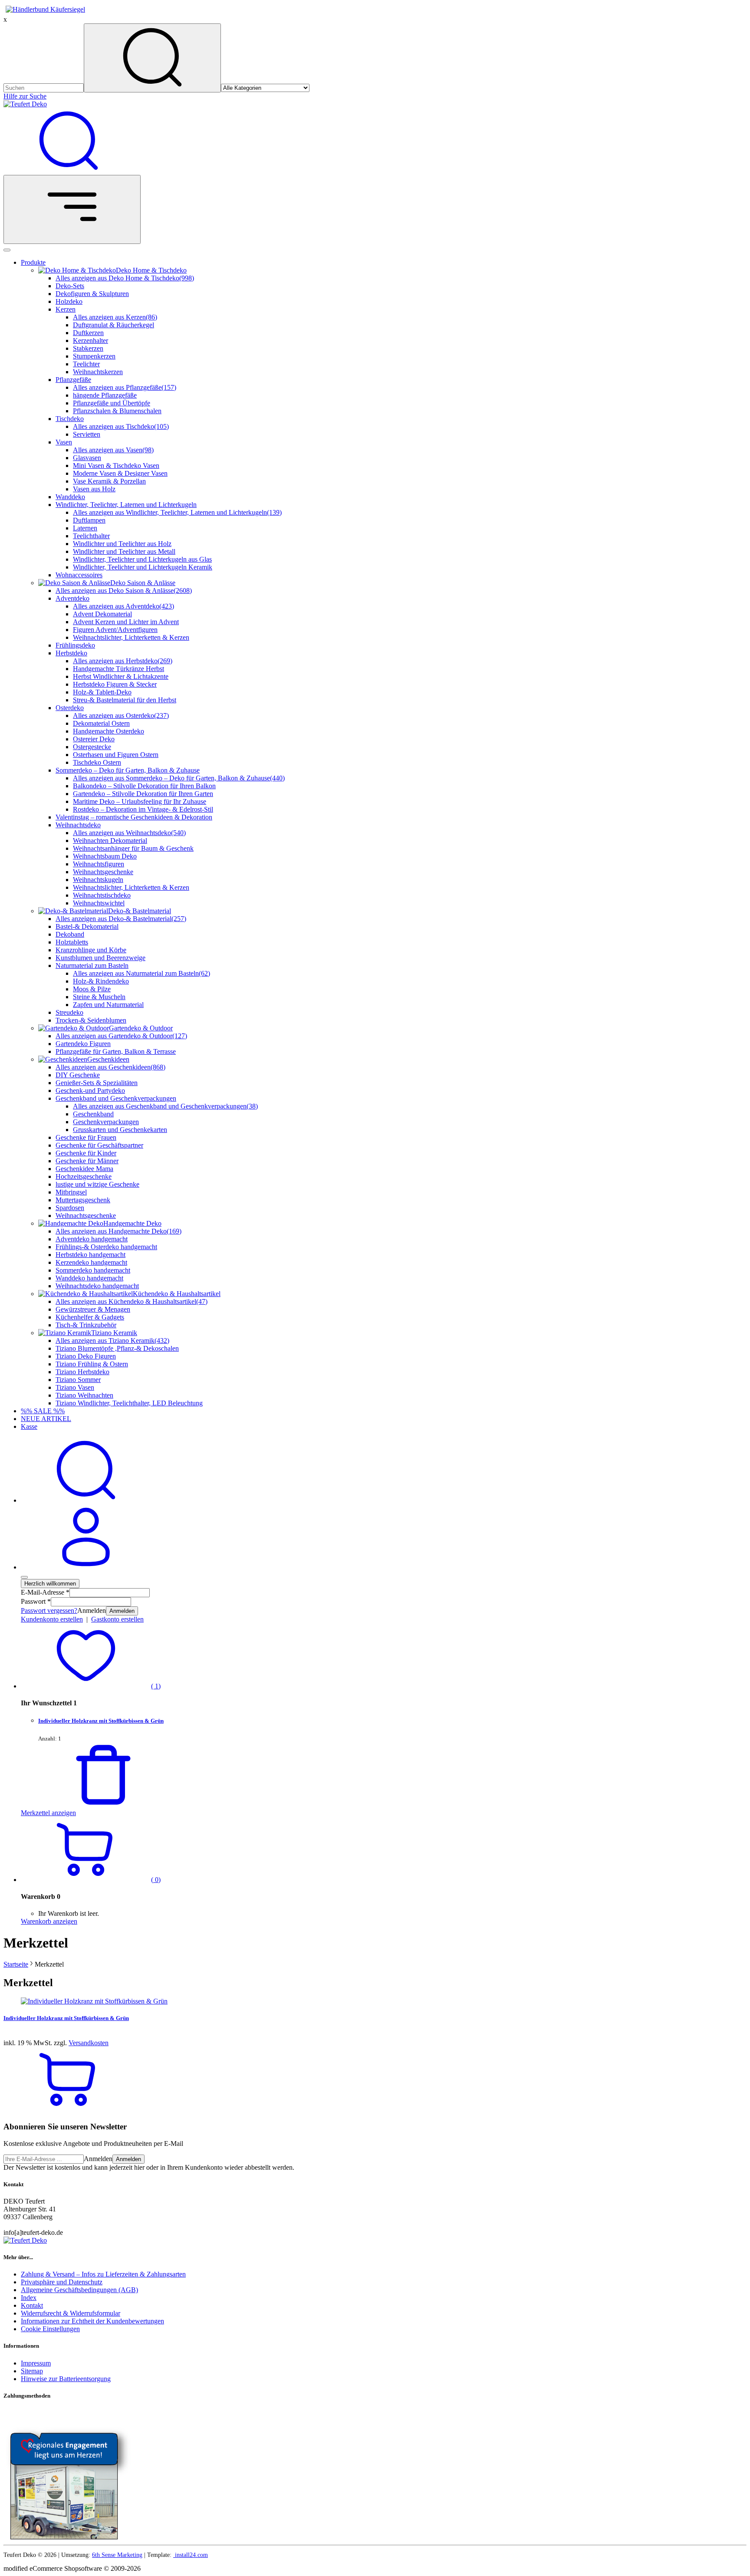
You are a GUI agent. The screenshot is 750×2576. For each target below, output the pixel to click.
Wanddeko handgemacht (89, 1278)
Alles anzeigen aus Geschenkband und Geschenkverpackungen (165, 1106)
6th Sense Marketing (117, 2555)
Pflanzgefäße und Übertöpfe (112, 403)
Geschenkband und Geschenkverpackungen (116, 1098)
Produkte (33, 262)
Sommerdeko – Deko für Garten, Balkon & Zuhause (128, 770)
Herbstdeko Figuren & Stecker (115, 684)
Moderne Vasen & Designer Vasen (120, 473)
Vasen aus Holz (94, 489)
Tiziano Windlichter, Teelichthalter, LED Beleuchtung (129, 1403)
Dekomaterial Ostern (101, 723)
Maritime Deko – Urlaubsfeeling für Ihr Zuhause (140, 801)
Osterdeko (70, 708)
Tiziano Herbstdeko (82, 1372)
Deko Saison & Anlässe (143, 583)
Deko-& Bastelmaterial (140, 911)
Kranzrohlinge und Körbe (91, 950)
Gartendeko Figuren (83, 1044)
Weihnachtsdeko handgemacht (97, 1286)
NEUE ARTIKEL (46, 1419)
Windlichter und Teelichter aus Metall (124, 551)
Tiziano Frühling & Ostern (92, 1364)
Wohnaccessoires (79, 575)
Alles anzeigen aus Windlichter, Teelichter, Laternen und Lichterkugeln (177, 512)
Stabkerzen (88, 348)
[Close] (7, 250)
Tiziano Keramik (114, 1333)
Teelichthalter (91, 536)
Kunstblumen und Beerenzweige (100, 958)
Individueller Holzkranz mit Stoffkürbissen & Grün (101, 1721)
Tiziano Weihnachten (84, 1395)
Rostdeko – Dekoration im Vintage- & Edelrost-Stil (143, 809)
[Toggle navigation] (72, 209)
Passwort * (36, 1601)
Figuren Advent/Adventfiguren (115, 630)
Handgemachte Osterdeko (109, 731)
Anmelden (122, 1611)
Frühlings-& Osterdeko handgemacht (106, 1247)
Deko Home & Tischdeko (151, 270)
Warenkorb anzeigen (49, 1921)
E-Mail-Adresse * (45, 1592)
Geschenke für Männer (87, 1161)
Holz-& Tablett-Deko (102, 692)
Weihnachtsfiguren (99, 864)
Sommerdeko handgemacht (93, 1270)
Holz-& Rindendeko (101, 981)
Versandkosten (89, 2043)
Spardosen (70, 1208)
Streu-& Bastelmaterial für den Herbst (125, 700)
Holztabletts (72, 942)
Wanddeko (70, 497)
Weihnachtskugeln (98, 880)
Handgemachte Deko (132, 1223)
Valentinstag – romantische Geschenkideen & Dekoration (134, 817)
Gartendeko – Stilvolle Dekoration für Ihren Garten (143, 794)
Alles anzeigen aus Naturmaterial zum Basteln (141, 973)
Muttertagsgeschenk (83, 1200)
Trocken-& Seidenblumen (91, 1020)
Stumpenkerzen (94, 356)
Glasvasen (87, 458)
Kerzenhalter (90, 341)
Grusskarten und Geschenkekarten (120, 1130)
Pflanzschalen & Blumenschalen (117, 411)
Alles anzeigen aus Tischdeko (121, 426)
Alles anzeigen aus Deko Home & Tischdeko (125, 278)
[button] (91, 1686)
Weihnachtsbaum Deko (105, 856)
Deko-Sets (70, 286)
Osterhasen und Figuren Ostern (116, 755)
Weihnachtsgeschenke (103, 872)
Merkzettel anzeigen (48, 1813)
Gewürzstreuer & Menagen (93, 1309)
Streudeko (69, 1012)
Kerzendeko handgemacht (91, 1262)
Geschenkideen (108, 1059)
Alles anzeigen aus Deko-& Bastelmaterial (121, 919)
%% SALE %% (43, 1411)
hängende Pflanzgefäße (105, 395)
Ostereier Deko (94, 739)
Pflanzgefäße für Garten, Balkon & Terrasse (116, 1051)
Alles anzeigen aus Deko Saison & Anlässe (124, 591)
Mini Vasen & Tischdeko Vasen (116, 466)
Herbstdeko (71, 653)
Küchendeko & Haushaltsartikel (177, 1294)
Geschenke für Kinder (86, 1153)
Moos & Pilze (92, 989)
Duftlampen (89, 520)
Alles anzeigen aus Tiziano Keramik (112, 1341)
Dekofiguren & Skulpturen (92, 294)
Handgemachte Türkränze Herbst (118, 669)
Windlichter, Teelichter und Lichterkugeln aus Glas (142, 559)
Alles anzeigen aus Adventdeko (123, 606)
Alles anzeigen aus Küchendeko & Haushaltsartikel (132, 1301)
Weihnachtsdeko (78, 825)
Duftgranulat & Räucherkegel (113, 325)
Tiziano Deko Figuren (86, 1356)
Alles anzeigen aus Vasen (113, 450)
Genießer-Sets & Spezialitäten (97, 1083)
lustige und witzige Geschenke (97, 1184)
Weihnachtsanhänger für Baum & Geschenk (133, 848)
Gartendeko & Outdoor (141, 1028)
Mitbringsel (71, 1192)
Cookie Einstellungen (50, 2329)
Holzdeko (69, 301)
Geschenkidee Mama (84, 1169)
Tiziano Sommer (78, 1380)
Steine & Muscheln (99, 997)
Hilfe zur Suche (25, 96)
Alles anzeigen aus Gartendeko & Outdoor (121, 1036)
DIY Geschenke (78, 1075)
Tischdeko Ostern (97, 762)
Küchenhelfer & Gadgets (90, 1317)
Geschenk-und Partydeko (90, 1091)
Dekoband (70, 934)
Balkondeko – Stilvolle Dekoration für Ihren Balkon (144, 786)
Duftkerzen (88, 333)
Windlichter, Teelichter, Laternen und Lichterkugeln (126, 505)
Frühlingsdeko (75, 645)
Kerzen (66, 309)
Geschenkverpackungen (106, 1122)
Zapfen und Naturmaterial (108, 1005)
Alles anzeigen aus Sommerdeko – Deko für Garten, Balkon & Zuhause (179, 778)
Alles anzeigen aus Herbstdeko (123, 661)
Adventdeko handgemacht (92, 1239)
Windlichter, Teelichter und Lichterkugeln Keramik (143, 567)
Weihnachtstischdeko (102, 895)
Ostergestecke (92, 747)
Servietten (87, 434)
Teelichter (86, 364)
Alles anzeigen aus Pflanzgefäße (125, 387)
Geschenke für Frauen (86, 1137)
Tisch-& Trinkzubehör (86, 1325)
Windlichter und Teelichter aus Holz (122, 544)
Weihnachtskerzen (98, 372)
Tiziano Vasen (75, 1387)
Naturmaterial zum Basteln (92, 966)
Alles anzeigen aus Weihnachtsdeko (129, 833)
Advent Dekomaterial (102, 614)
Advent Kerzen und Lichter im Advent (126, 622)
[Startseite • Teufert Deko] (25, 104)
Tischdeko (70, 419)
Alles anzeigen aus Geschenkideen (110, 1067)
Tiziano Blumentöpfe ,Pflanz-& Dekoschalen (117, 1348)
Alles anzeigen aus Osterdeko (121, 716)
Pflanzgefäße (73, 380)
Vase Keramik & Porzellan (109, 481)
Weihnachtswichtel (99, 903)
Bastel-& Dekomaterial (87, 926)
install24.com (191, 2555)
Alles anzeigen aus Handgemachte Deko (118, 1231)
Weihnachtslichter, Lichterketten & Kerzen (131, 637)
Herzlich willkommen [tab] (50, 1584)
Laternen (85, 528)
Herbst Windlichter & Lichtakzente (121, 676)
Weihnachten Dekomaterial (110, 841)
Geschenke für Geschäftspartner (99, 1145)
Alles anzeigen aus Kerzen (115, 317)
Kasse (29, 1426)
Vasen (64, 442)
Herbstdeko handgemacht (90, 1255)
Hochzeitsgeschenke (84, 1176)
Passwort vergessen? (49, 1610)
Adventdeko (72, 598)
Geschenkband (93, 1114)
